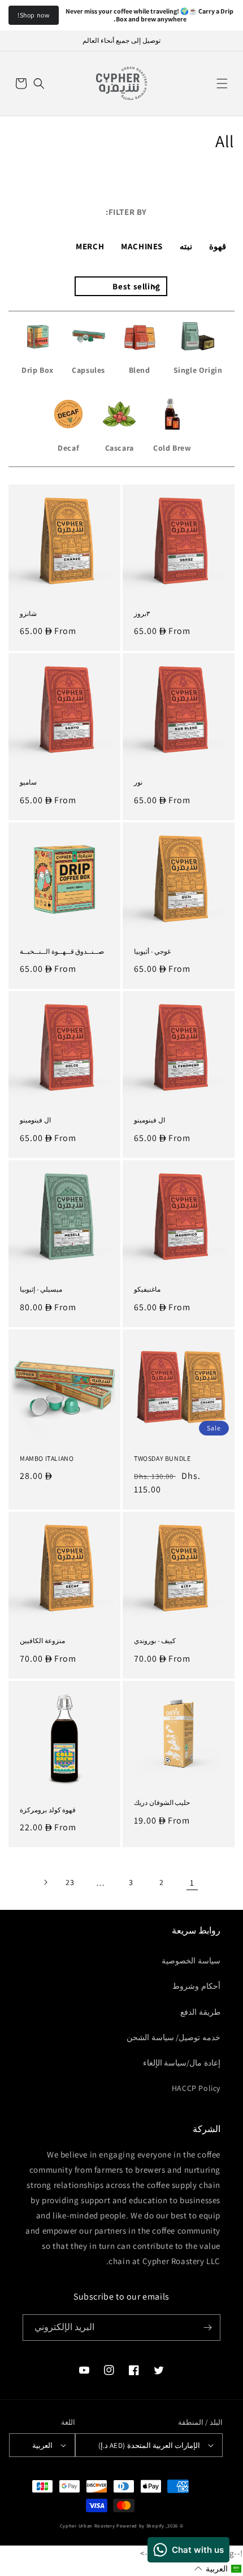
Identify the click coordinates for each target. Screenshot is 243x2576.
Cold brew (172, 448)
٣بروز (142, 613)
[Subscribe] (207, 2328)
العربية (42, 2445)
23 (70, 1882)
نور (138, 782)
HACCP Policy (196, 2088)
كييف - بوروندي (155, 1641)
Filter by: (126, 212)
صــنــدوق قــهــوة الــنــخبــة (62, 951)
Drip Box (38, 370)
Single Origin (198, 370)
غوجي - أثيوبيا (152, 951)
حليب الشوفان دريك (162, 1802)
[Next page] (45, 1882)
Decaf (68, 448)
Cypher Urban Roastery (88, 2526)
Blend (140, 370)
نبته (186, 246)
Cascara (120, 448)
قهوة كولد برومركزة (48, 1810)
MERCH (90, 246)
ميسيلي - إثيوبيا (41, 1289)
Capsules (88, 370)
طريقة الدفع (200, 2012)
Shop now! (34, 15)
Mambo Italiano (47, 1458)
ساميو (28, 782)
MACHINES (142, 246)
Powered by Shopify (140, 2526)
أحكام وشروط (196, 1986)
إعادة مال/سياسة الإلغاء (182, 2063)
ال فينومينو (149, 1120)
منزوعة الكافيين (42, 1641)
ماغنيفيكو (147, 1289)
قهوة (218, 246)
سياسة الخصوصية (191, 1961)
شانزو (28, 613)
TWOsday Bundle (162, 1458)
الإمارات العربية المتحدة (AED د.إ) (149, 2445)
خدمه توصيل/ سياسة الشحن (173, 2037)
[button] (222, 83)
